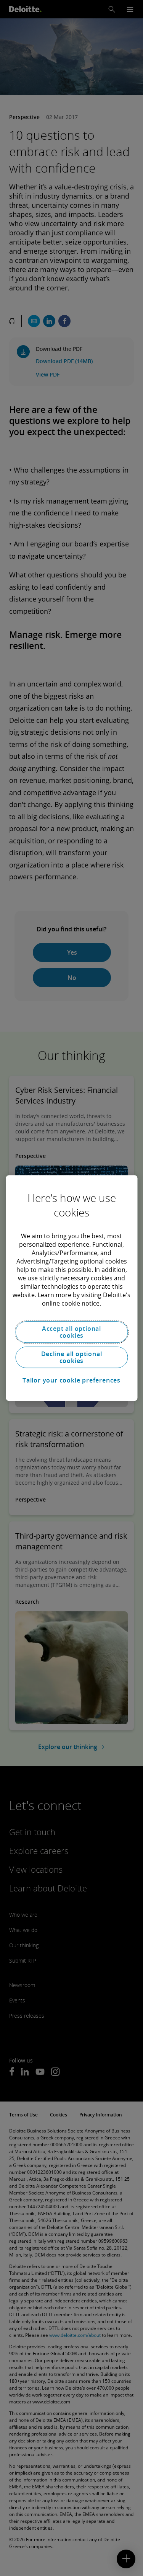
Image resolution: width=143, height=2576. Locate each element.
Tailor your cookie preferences (71, 1380)
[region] (71, 1288)
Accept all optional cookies (71, 1332)
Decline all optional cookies (72, 1357)
